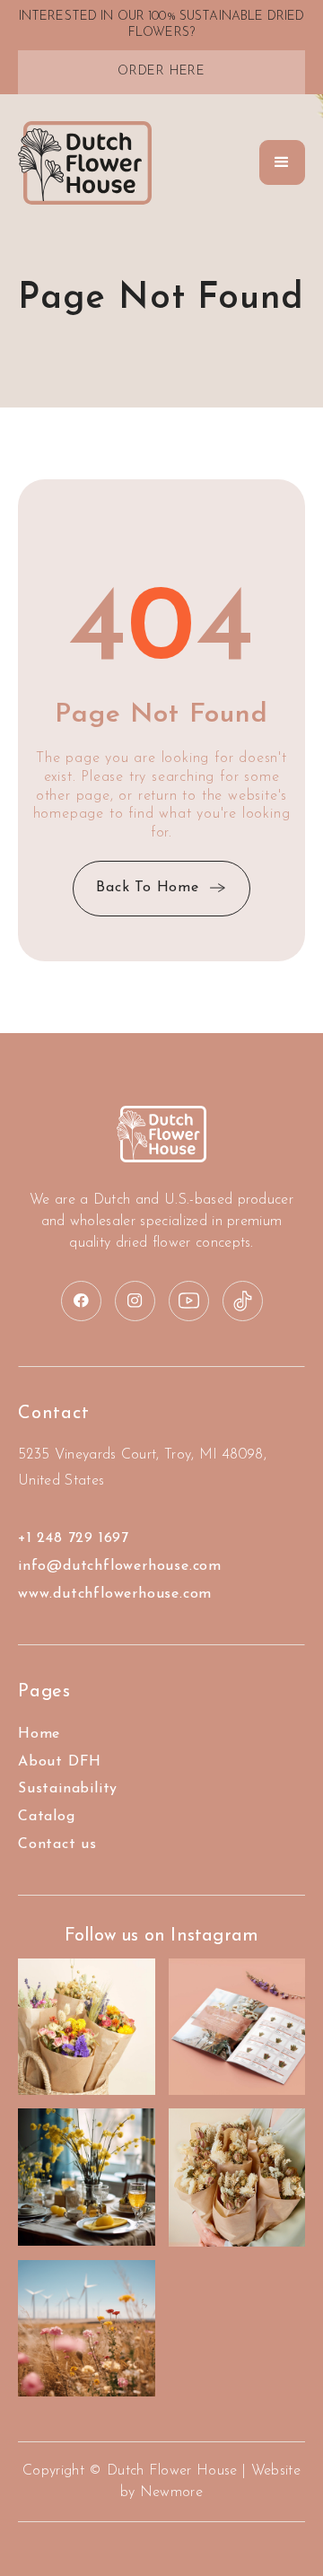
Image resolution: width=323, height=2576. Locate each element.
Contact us (57, 1844)
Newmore (171, 2493)
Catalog (47, 1817)
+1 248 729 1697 (74, 1538)
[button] (282, 162)
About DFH (60, 1762)
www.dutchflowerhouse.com (115, 1594)
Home (39, 1734)
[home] (85, 163)
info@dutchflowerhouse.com (120, 1566)
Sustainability (68, 1789)
